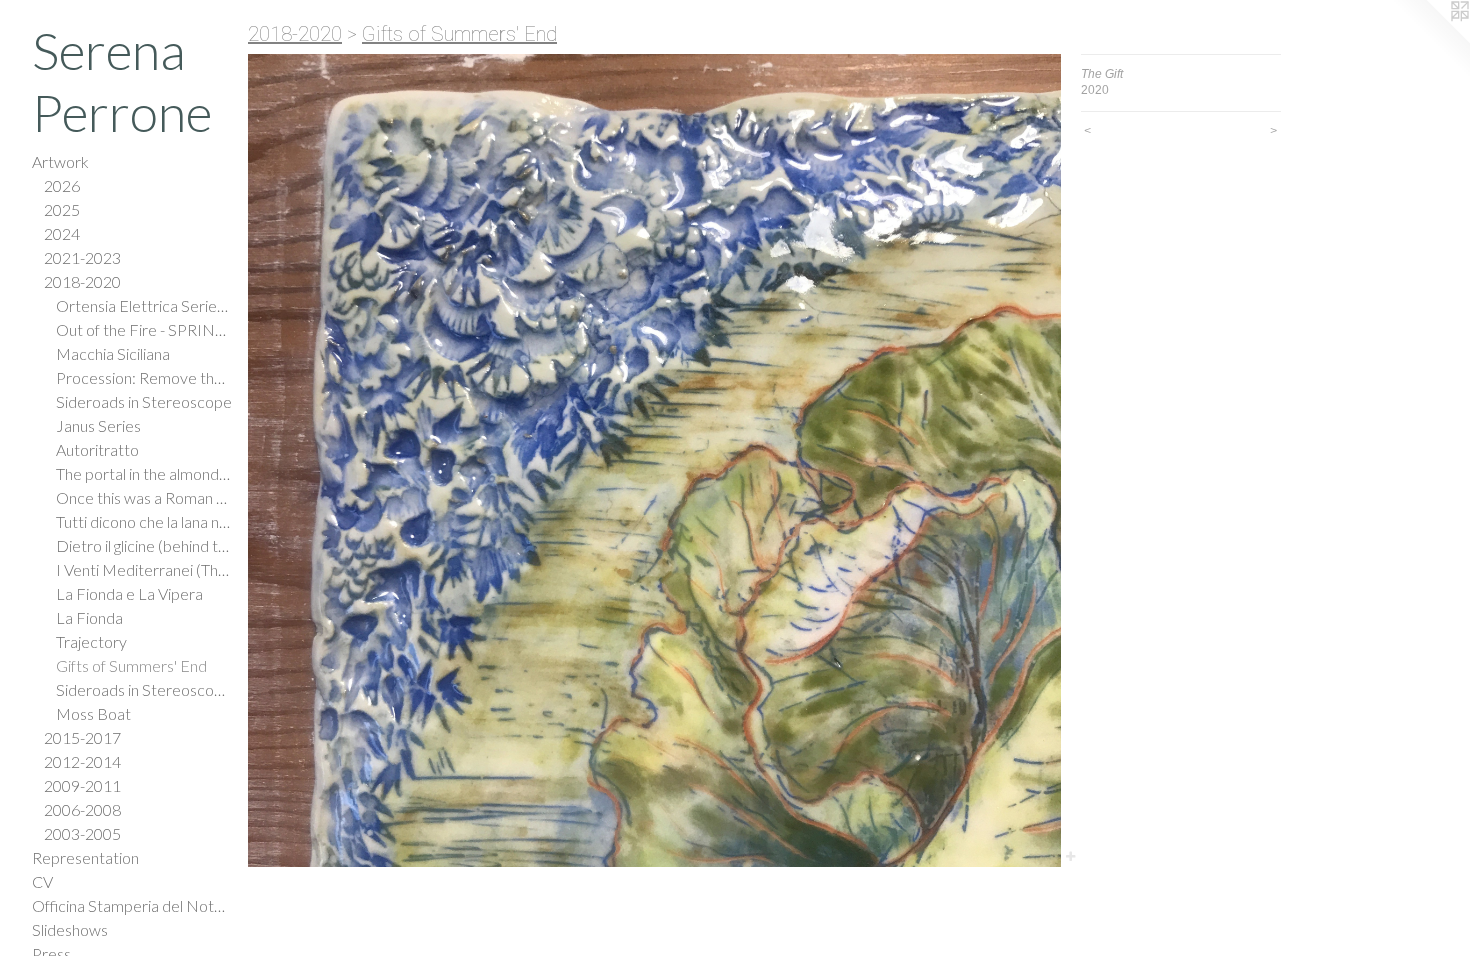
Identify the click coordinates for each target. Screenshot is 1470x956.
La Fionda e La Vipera (129, 593)
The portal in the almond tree (144, 473)
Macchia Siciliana (113, 353)
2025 (62, 209)
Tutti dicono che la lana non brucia (144, 521)
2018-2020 (82, 281)
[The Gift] (654, 460)
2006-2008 (82, 809)
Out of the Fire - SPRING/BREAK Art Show (144, 329)
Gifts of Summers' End (131, 665)
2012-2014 (82, 761)
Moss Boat (93, 713)
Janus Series (98, 425)
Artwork (60, 161)
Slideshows (70, 929)
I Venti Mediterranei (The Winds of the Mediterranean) (144, 569)
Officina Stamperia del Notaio (132, 905)
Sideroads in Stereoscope (144, 401)
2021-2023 (82, 257)
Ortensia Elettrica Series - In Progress (144, 305)
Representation (85, 857)
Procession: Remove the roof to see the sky (144, 377)
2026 (62, 185)
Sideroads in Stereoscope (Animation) (144, 689)
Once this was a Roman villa (144, 497)
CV (42, 881)
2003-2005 (82, 833)
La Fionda (89, 617)
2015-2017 (82, 737)
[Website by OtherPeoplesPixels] (1430, 40)
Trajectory (91, 641)
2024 (62, 233)
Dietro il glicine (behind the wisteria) (144, 545)
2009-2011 (82, 785)
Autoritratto (97, 449)
